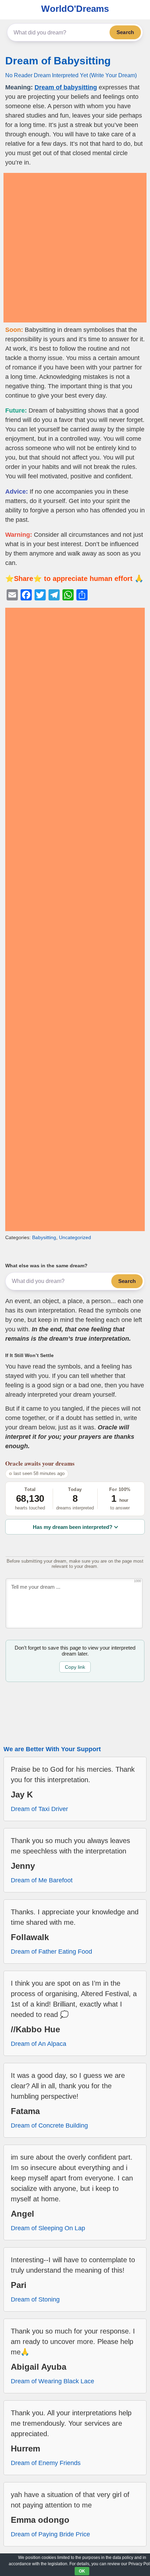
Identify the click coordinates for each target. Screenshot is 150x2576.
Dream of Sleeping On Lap (48, 2228)
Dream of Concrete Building (49, 2126)
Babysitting (44, 1237)
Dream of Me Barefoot (42, 1880)
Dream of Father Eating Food (51, 1952)
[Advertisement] (75, 248)
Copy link (75, 1667)
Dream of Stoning (35, 2299)
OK (82, 2571)
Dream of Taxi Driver (39, 1809)
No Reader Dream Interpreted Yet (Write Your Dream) (71, 75)
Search (125, 32)
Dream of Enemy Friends (46, 2463)
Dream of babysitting (66, 87)
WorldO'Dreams (75, 9)
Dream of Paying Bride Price (50, 2534)
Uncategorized (75, 1237)
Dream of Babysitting (58, 61)
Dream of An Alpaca (39, 2044)
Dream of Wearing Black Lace (52, 2381)
